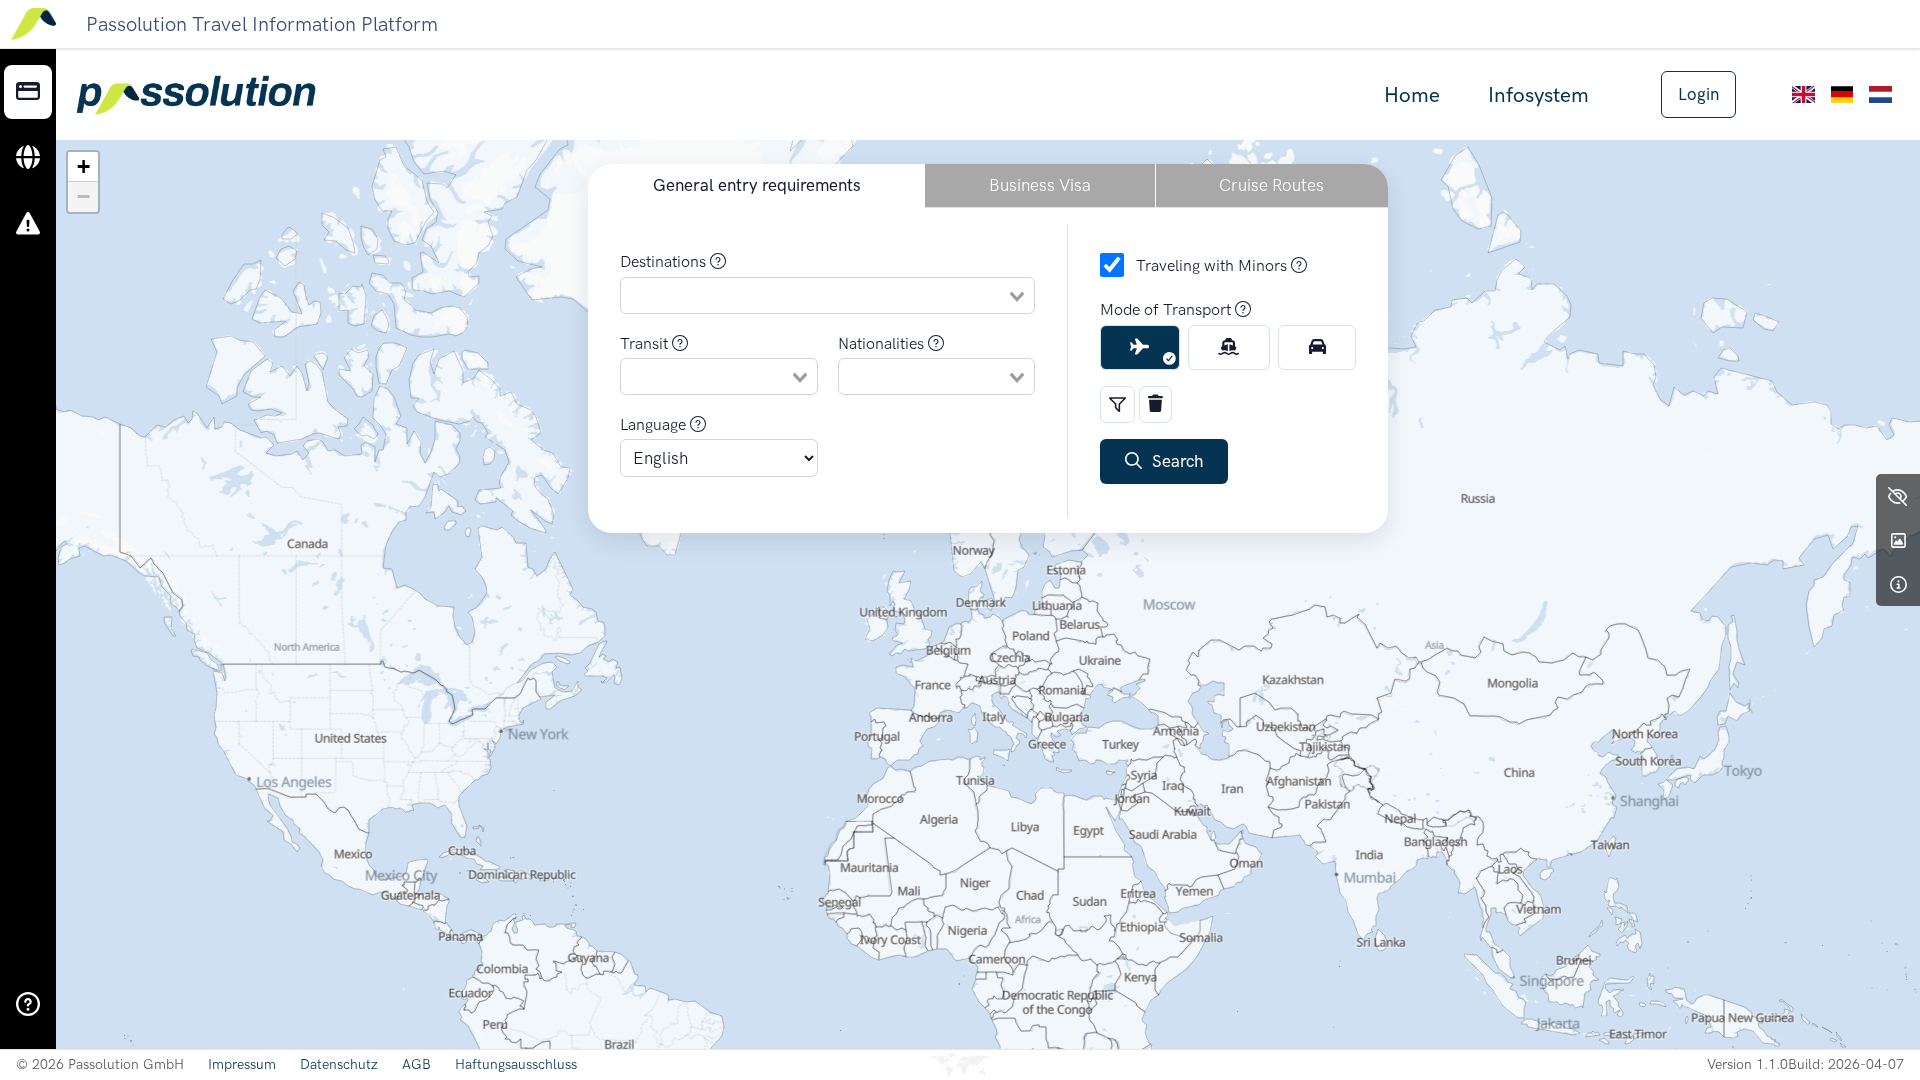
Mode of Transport (1167, 309)
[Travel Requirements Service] (28, 92)
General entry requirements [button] (757, 185)
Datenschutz (339, 1064)
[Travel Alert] (28, 225)
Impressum (242, 1064)
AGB (416, 1064)
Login (1698, 94)
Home (1412, 94)
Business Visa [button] (1040, 185)
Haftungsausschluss (516, 1064)
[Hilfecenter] (28, 1005)
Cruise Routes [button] (1271, 185)
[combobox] (827, 295)
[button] (83, 167)
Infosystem (1538, 94)
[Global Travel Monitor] (28, 158)
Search (1172, 461)
